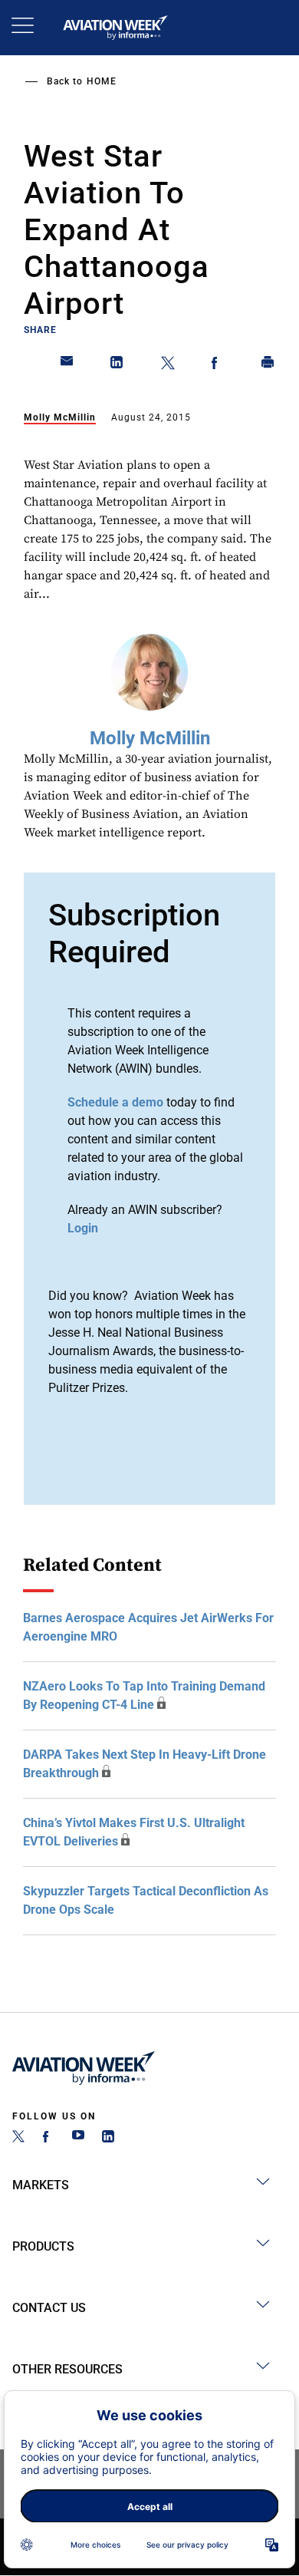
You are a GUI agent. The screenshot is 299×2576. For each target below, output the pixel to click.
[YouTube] (78, 2138)
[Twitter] (18, 2138)
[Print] (268, 365)
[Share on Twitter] (168, 365)
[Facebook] (48, 2138)
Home (102, 81)
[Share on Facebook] (218, 365)
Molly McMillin (60, 417)
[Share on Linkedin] (117, 365)
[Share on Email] (67, 365)
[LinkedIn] (108, 2138)
